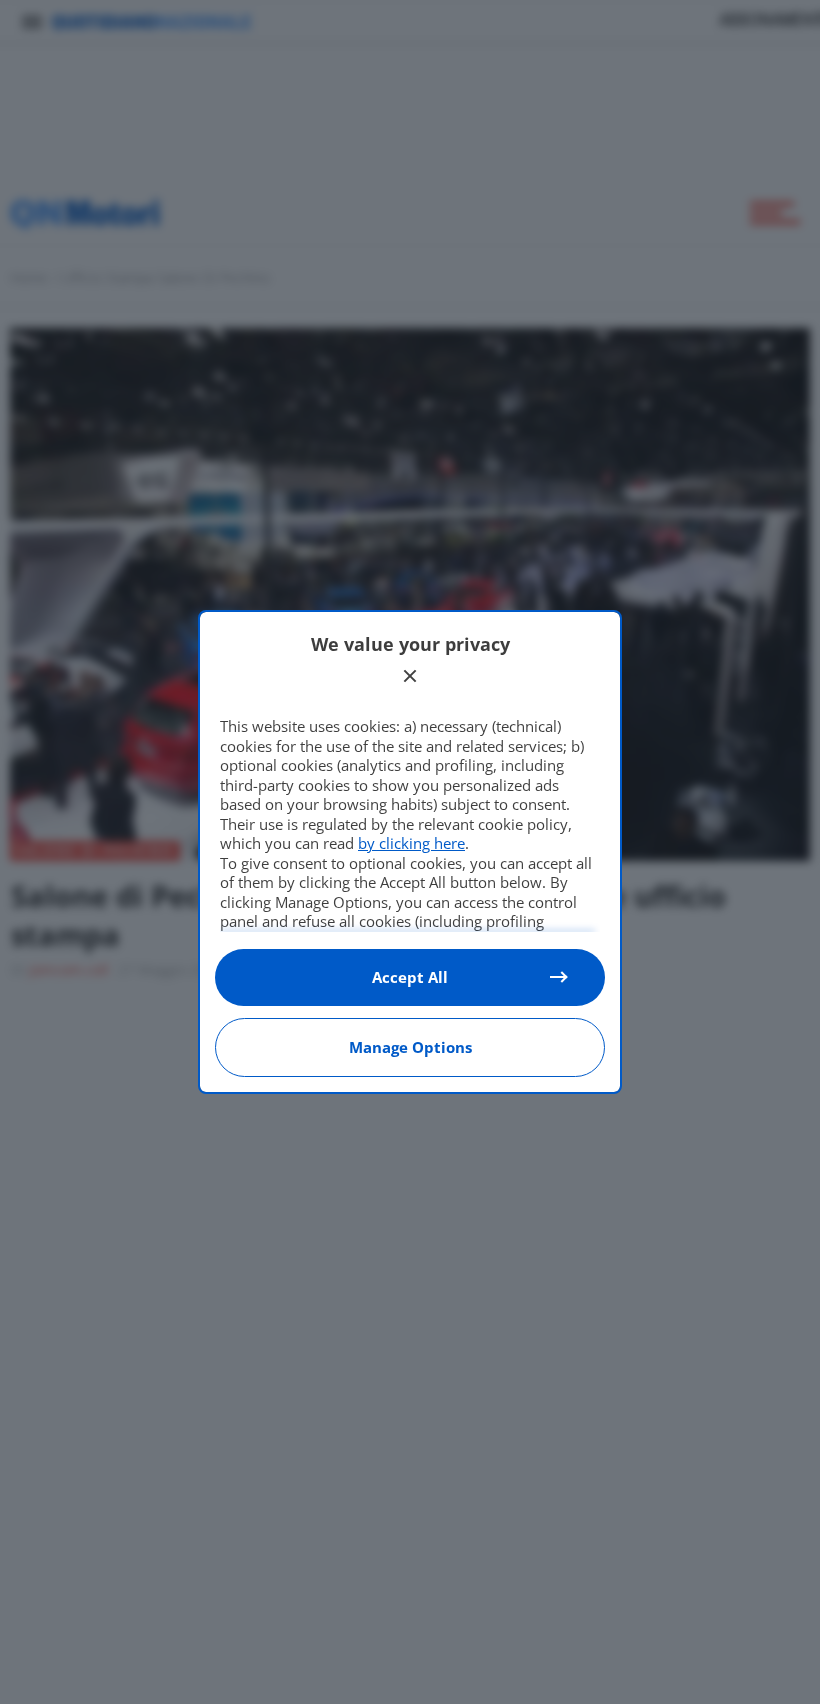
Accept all (410, 977)
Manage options (410, 1047)
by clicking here (411, 843)
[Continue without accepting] (410, 676)
